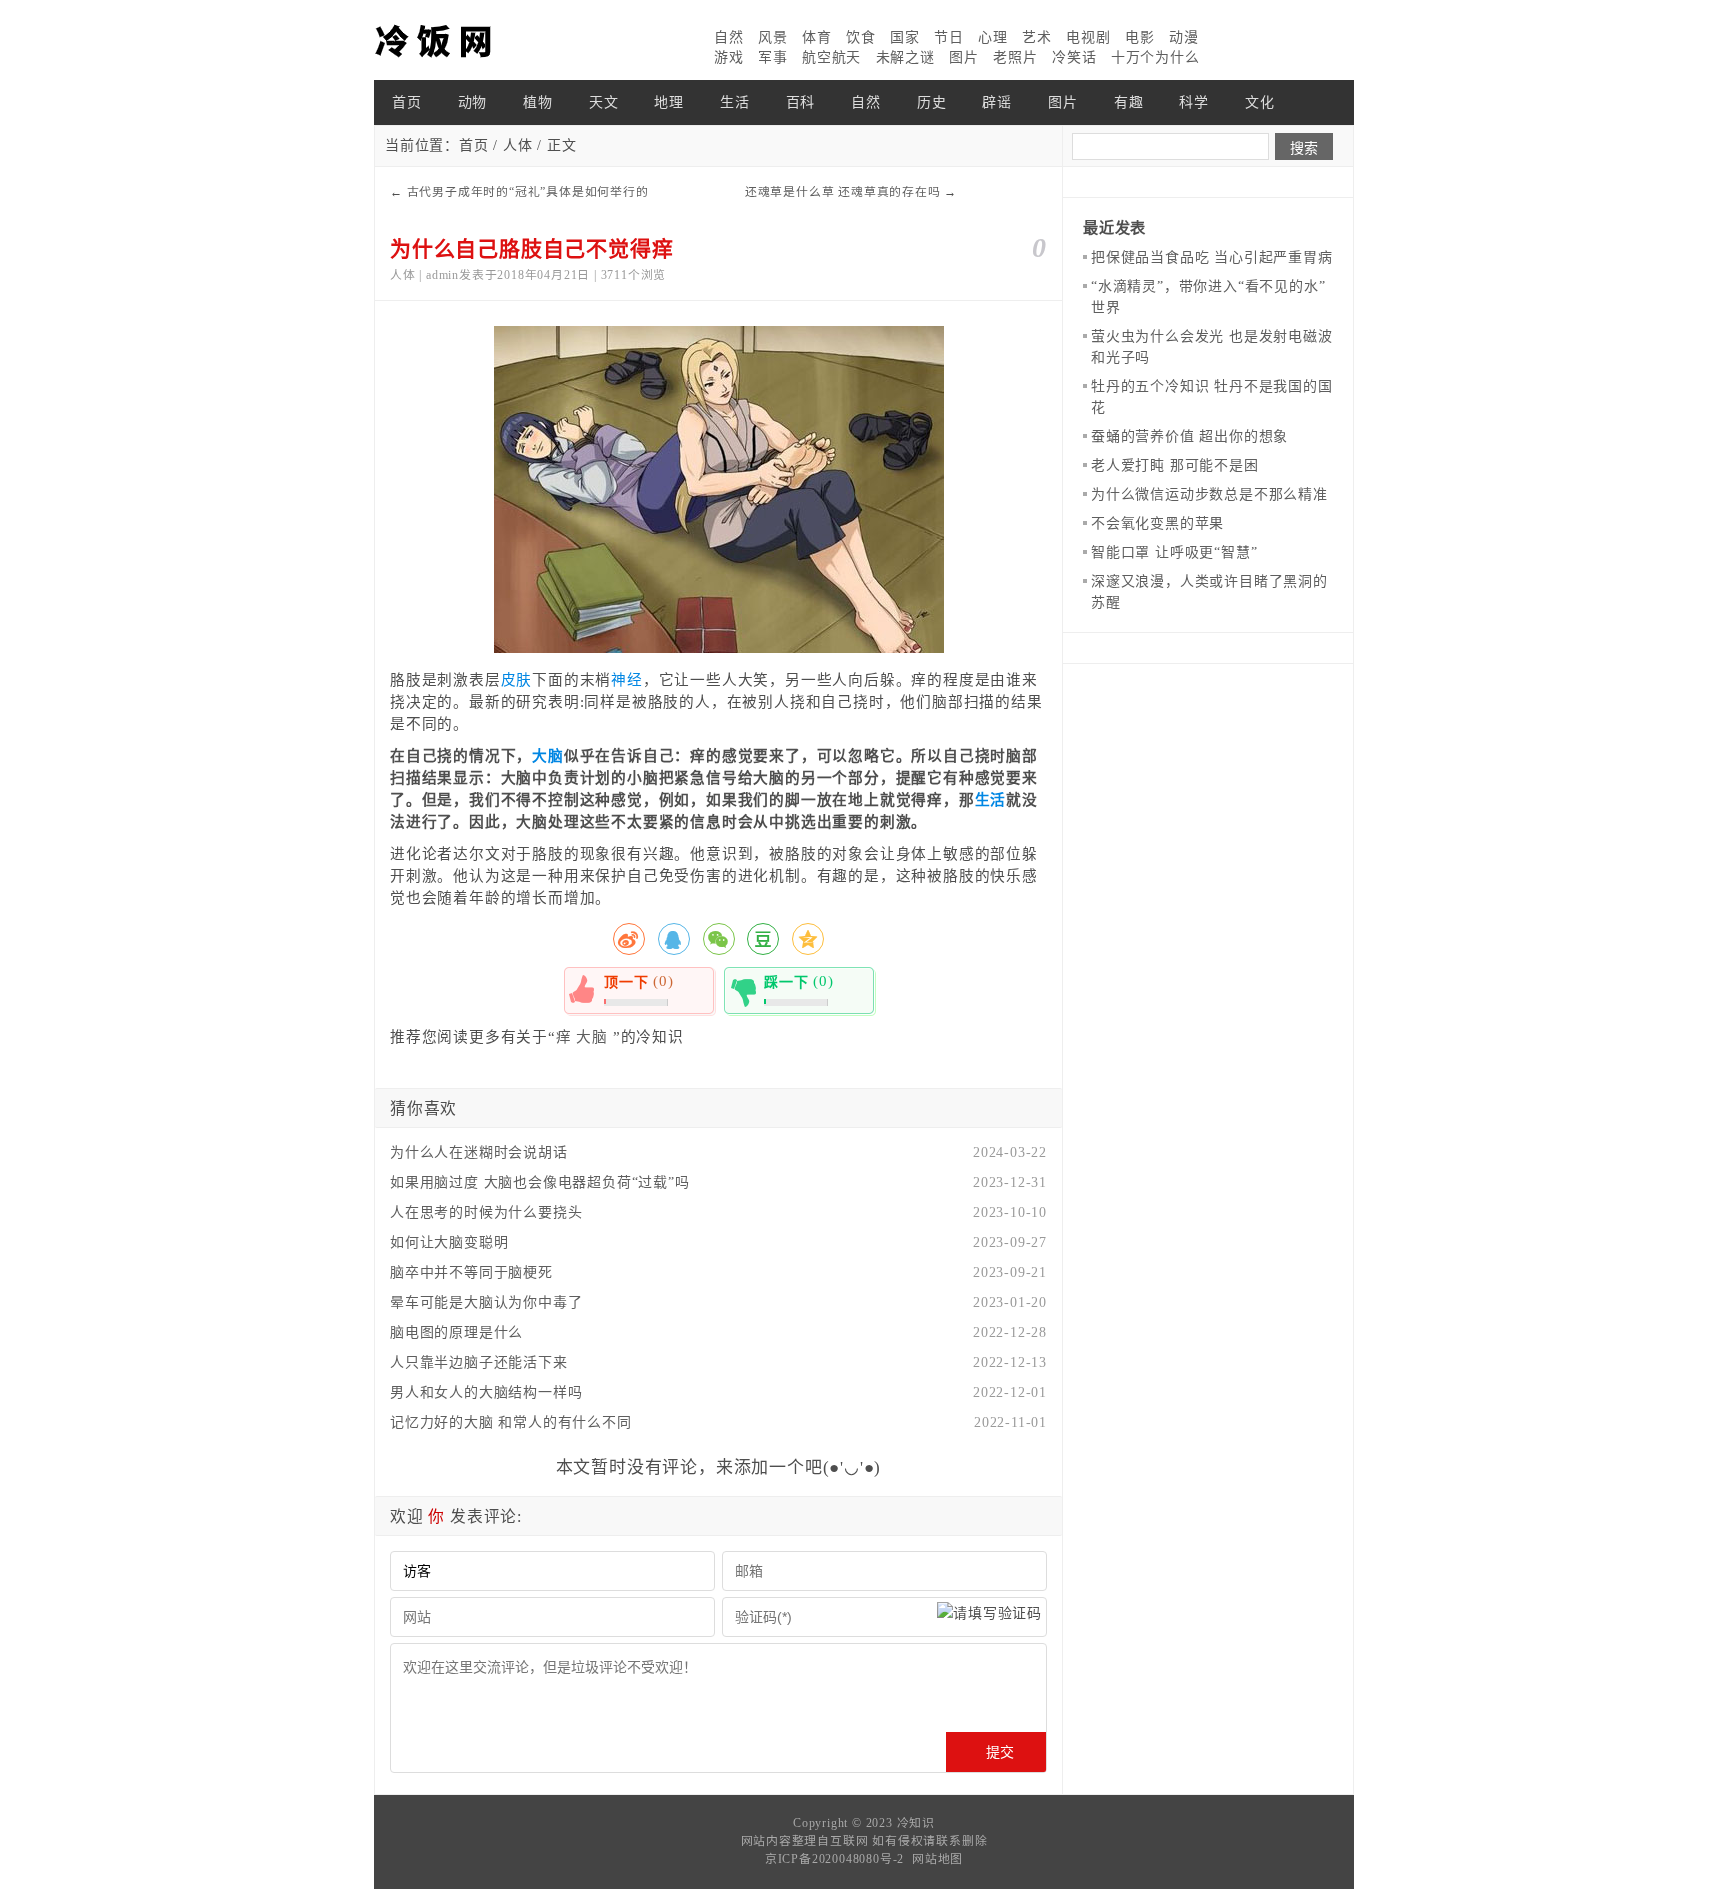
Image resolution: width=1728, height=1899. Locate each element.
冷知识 (916, 1823)
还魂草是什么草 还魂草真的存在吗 (843, 192)
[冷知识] (474, 40)
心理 (993, 37)
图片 (964, 57)
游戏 (729, 57)
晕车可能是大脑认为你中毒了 (486, 1302)
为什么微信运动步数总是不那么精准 (1209, 494)
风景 (773, 37)
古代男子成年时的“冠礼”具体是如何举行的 (528, 192)
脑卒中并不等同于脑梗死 (471, 1272)
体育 (817, 37)
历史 (932, 102)
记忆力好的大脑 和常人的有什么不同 (511, 1422)
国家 (905, 37)
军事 (773, 57)
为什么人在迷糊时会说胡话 (479, 1152)
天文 (604, 102)
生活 (735, 102)
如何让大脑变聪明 (449, 1242)
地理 (669, 102)
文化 (1260, 102)
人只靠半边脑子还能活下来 (479, 1362)
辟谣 (997, 102)
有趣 (1129, 102)
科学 (1194, 102)
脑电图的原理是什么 (456, 1332)
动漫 (1184, 37)
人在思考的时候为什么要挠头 (486, 1212)
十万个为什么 (1155, 57)
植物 (538, 102)
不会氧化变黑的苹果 (1157, 523)
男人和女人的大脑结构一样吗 (486, 1392)
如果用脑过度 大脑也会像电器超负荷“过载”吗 (540, 1182)
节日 (949, 37)
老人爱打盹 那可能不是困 (1175, 465)
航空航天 (831, 57)
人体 (518, 145)
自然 (729, 37)
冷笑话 (1074, 57)
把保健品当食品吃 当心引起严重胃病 (1212, 257)
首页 (407, 102)
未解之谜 (905, 57)
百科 (801, 102)
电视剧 (1088, 37)
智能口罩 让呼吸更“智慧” (1174, 552)
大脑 (548, 756)
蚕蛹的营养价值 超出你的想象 (1189, 436)
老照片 (1015, 57)
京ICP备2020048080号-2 (834, 1859)
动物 (473, 102)
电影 (1140, 37)
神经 (627, 680)
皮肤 (517, 680)
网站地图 (937, 1859)
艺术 (1037, 37)
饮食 (861, 37)
